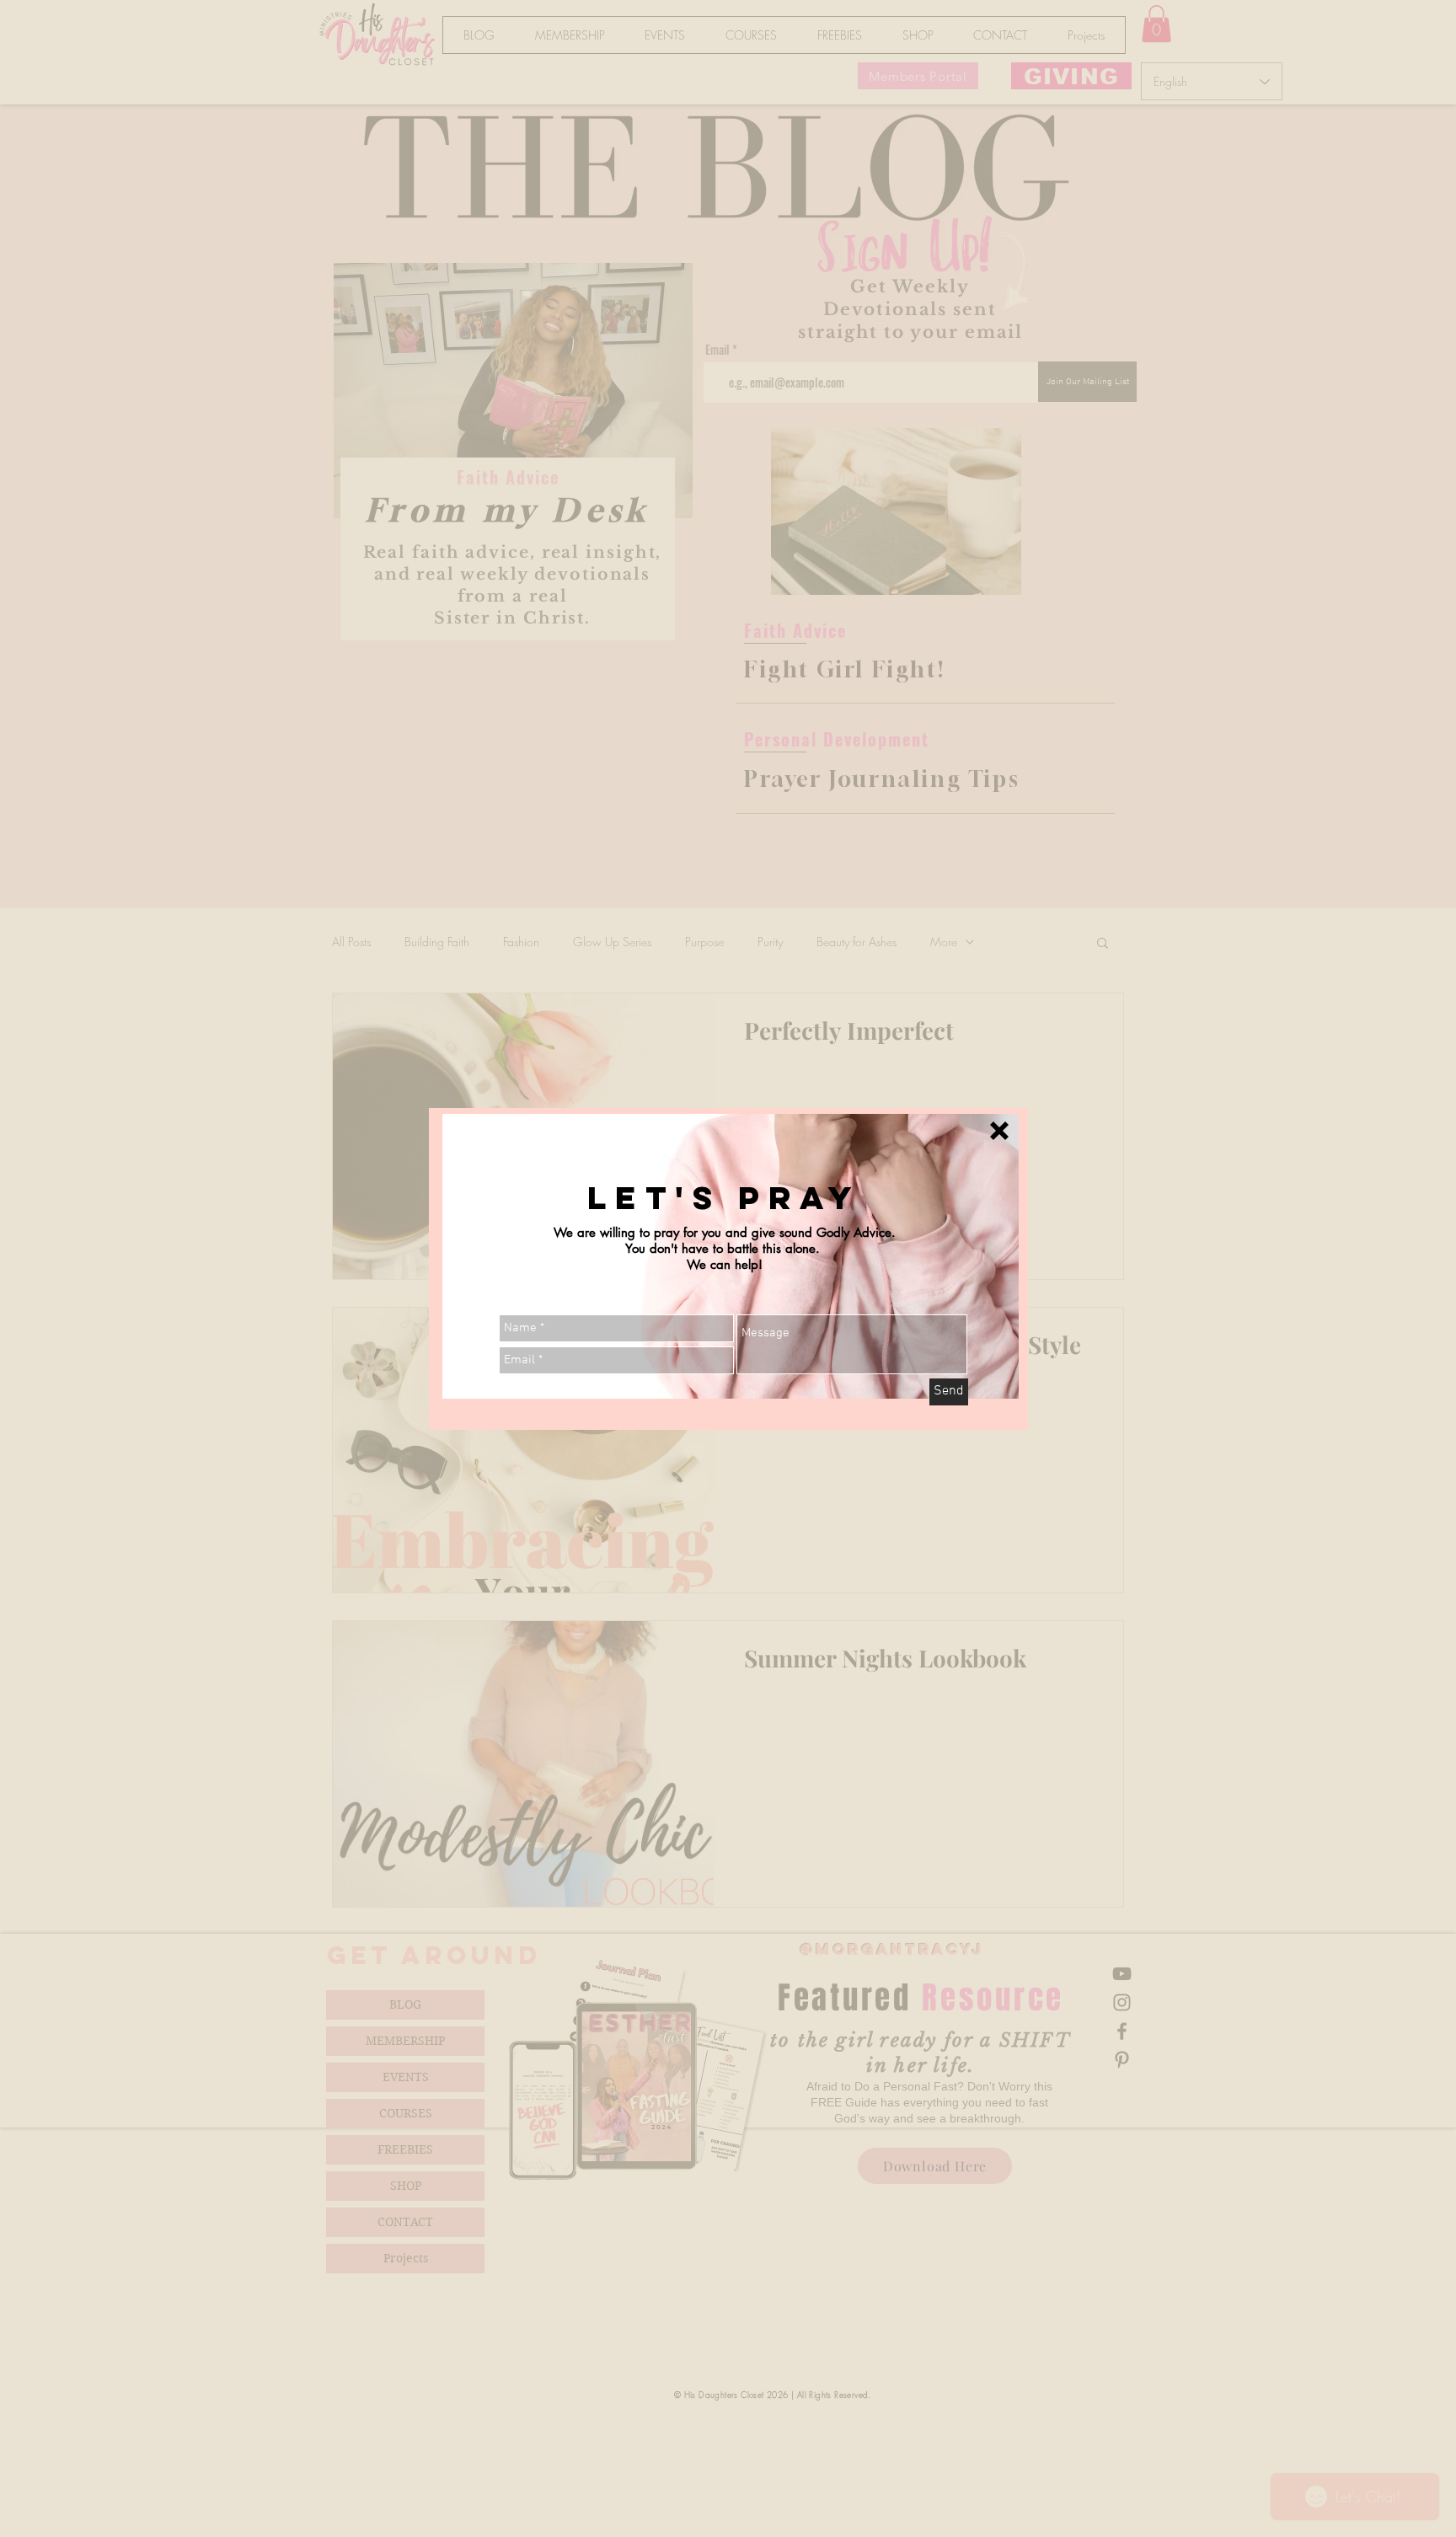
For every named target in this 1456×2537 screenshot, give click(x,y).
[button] (999, 1131)
